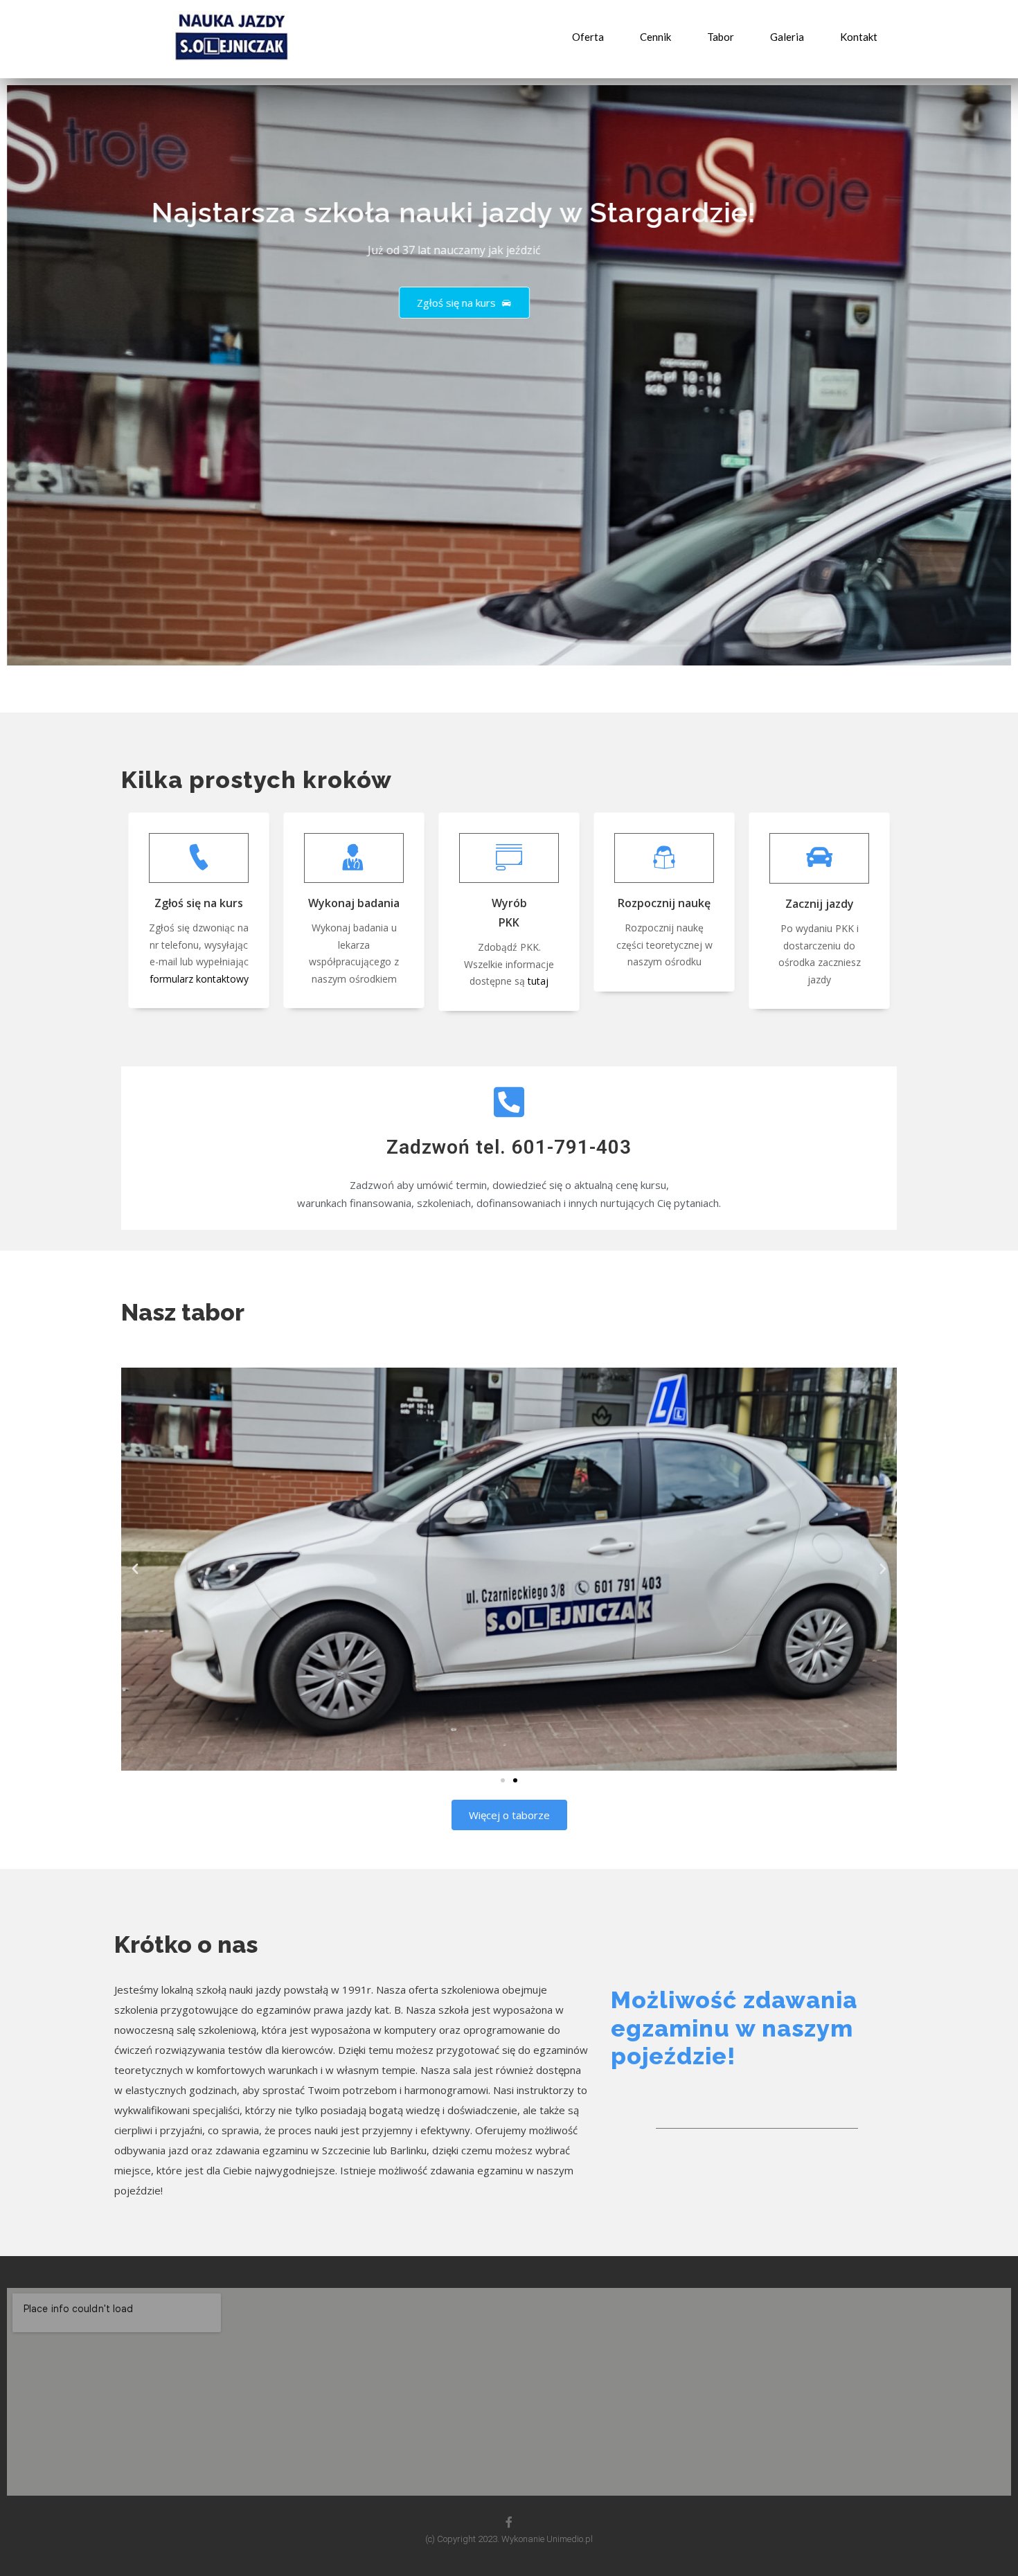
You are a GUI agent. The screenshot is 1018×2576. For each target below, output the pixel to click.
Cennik (655, 37)
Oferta (588, 37)
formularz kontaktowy (199, 979)
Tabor (721, 37)
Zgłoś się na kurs (458, 303)
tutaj (538, 981)
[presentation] (21, 383)
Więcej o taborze (509, 1815)
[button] (503, 1780)
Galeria (787, 37)
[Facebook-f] (509, 2522)
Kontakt (859, 37)
